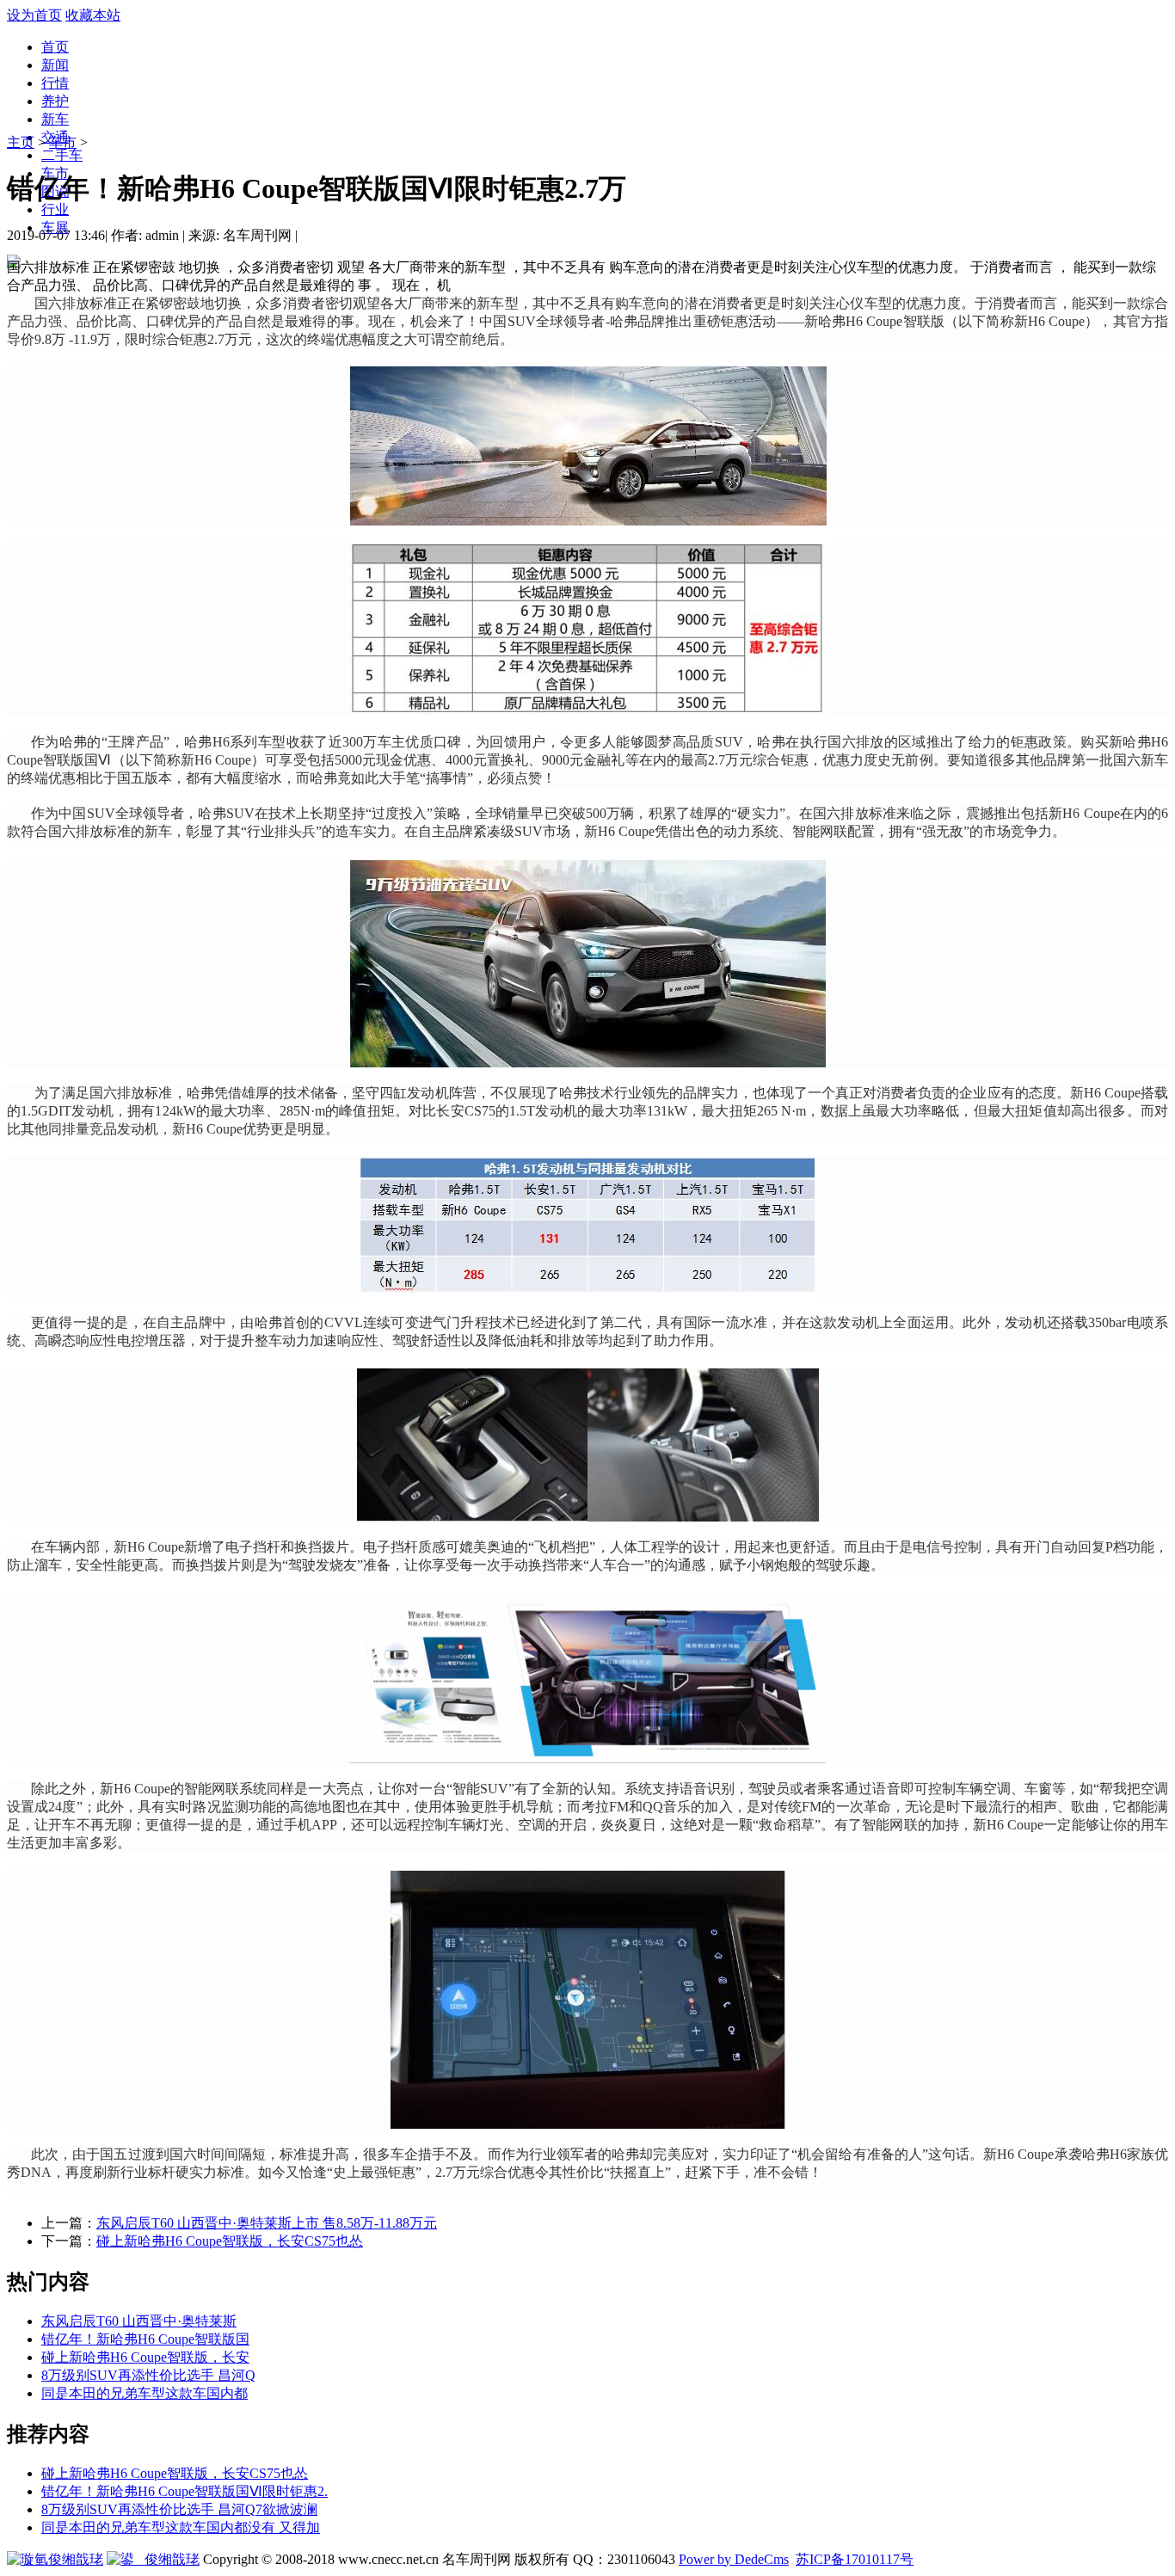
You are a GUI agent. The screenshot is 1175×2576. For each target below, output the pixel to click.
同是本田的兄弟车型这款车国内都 (145, 2393)
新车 (55, 119)
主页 (21, 142)
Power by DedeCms (734, 2559)
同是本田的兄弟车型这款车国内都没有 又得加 (181, 2527)
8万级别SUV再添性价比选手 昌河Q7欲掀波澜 (179, 2509)
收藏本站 (93, 15)
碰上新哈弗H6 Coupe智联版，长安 (145, 2357)
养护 (55, 101)
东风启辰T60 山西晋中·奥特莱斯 (139, 2321)
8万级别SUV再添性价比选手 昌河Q (148, 2375)
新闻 (55, 65)
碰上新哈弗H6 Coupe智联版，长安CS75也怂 (230, 2241)
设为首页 (34, 15)
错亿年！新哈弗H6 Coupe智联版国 (145, 2339)
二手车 (62, 155)
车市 (63, 142)
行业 (55, 209)
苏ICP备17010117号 (855, 2559)
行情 (55, 83)
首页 (55, 47)
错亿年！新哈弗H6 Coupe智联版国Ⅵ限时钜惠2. (185, 2491)
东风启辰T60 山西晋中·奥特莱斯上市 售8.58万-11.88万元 (267, 2223)
